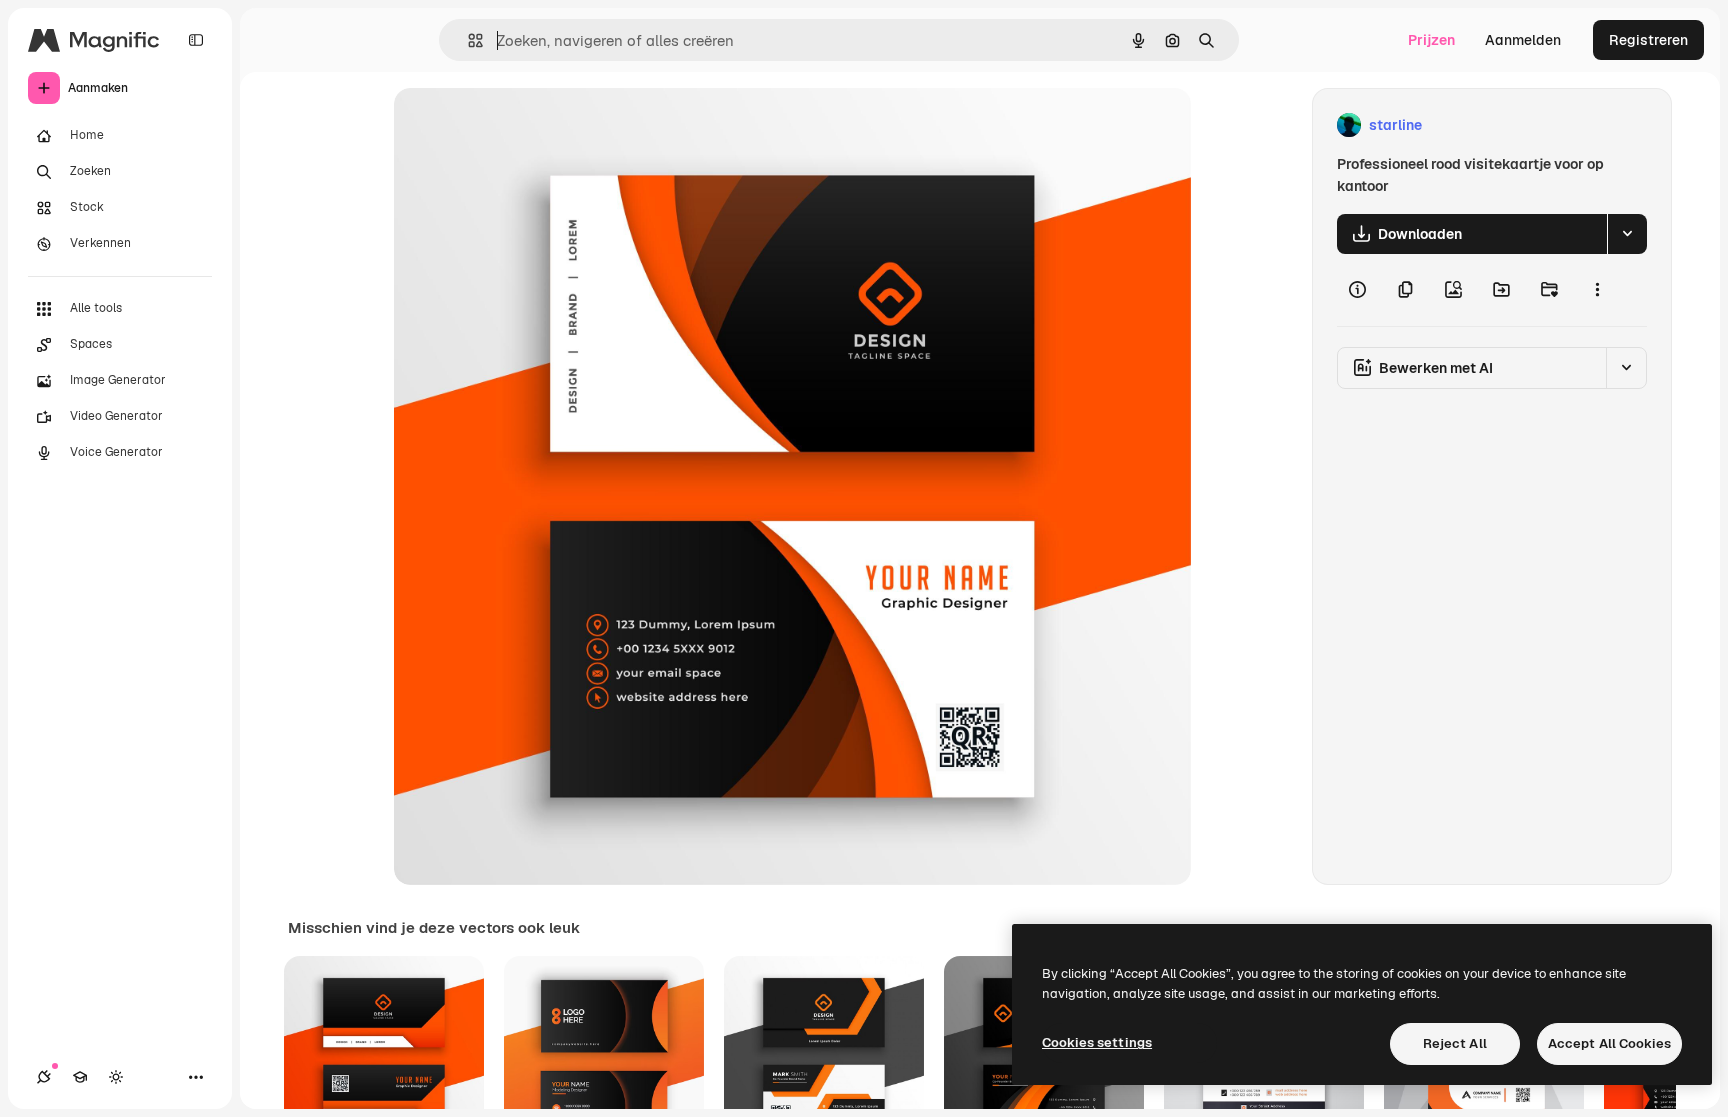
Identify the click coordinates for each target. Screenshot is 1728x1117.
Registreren (1648, 40)
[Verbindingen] (44, 1077)
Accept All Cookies (1609, 1043)
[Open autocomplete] (467, 40)
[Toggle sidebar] (196, 40)
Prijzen (1431, 40)
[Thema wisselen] (116, 1077)
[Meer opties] (1597, 290)
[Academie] (80, 1077)
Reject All (1455, 1043)
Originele (525, 125)
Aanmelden (1523, 40)
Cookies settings (1097, 1042)
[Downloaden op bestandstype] (1627, 234)
